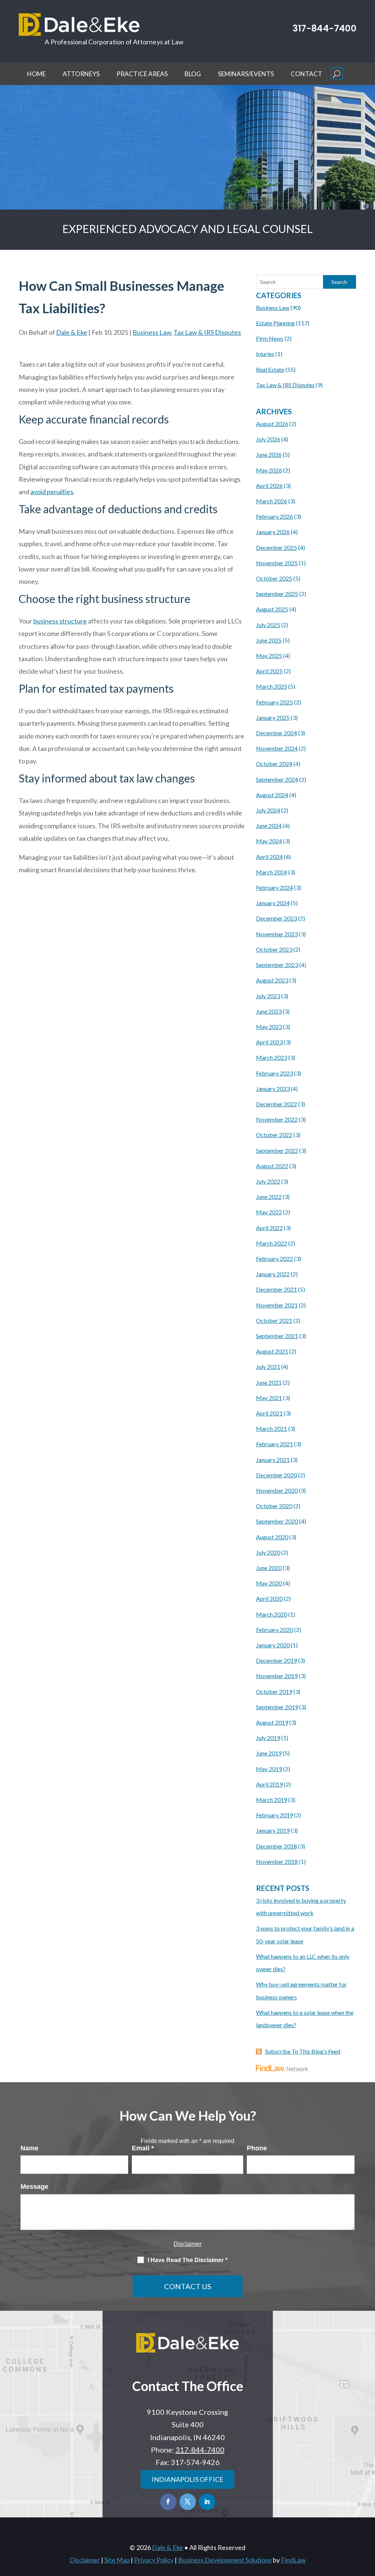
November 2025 (277, 563)
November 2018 (277, 1861)
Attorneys (81, 74)
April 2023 (269, 1042)
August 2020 (272, 1537)
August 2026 (272, 424)
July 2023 (268, 996)
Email (143, 2148)
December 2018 (276, 1846)
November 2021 (277, 1305)
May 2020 (269, 1583)
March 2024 (272, 872)
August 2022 (272, 1166)
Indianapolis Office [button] (187, 2479)
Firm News (270, 338)
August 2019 (272, 1722)
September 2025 (277, 594)
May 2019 (269, 1769)
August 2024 (272, 795)
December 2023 (276, 918)
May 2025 (269, 656)
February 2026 (274, 516)
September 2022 (277, 1150)
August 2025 (272, 609)
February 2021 (274, 1444)
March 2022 (272, 1243)
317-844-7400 (324, 28)
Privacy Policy (154, 2560)
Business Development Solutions (225, 2560)
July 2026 (268, 439)
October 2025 (274, 578)
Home (36, 74)
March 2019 (272, 1800)
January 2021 (273, 1460)
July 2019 (268, 1738)
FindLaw (293, 2560)
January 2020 (273, 1645)
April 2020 (269, 1598)
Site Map (117, 2560)
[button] (337, 73)
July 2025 (268, 625)
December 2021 (276, 1289)
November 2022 (277, 1119)
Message (34, 2187)
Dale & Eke (72, 332)
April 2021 (269, 1413)
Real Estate (270, 369)
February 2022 (274, 1259)
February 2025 (274, 702)
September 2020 (277, 1521)
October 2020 (274, 1506)
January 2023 (273, 1089)
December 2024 (276, 733)
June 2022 (269, 1197)
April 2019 (269, 1784)
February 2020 (274, 1630)
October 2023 (274, 949)
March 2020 (272, 1614)
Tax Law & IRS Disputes (207, 332)
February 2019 (274, 1815)
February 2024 (274, 887)
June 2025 (269, 640)
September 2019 (277, 1707)
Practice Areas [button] (142, 74)
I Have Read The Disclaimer (187, 2260)
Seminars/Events (246, 74)
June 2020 (269, 1568)
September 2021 (277, 1336)
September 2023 (277, 965)
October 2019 (274, 1692)
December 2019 (276, 1660)
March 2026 (272, 501)
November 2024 (277, 748)
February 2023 (274, 1073)
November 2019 (277, 1676)
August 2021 (272, 1351)
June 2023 (269, 1011)
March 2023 (272, 1057)
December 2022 (276, 1104)
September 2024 (277, 779)
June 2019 (269, 1753)
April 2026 (269, 486)
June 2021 (269, 1382)
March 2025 (272, 686)
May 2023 (269, 1027)
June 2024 (269, 826)
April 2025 (269, 671)
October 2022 (274, 1135)
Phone (257, 2148)
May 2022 (269, 1212)
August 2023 (272, 980)
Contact (307, 74)
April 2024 (269, 857)
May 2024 (269, 841)
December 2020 (276, 1475)
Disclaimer (187, 2244)
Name (29, 2148)
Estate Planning (275, 323)
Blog (193, 74)
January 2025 (273, 717)
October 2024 (274, 764)
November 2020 (277, 1490)
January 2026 (273, 532)
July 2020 (268, 1552)
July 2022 (268, 1181)
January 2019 (273, 1830)
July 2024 (268, 810)
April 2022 (269, 1228)
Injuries (265, 354)
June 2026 (269, 454)
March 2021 (272, 1428)
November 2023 (277, 934)
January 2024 (273, 903)
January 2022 (273, 1274)
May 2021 (269, 1398)
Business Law (152, 332)
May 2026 (269, 470)
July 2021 (268, 1367)
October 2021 (274, 1320)
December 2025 (276, 547)
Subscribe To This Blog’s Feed (303, 2051)
